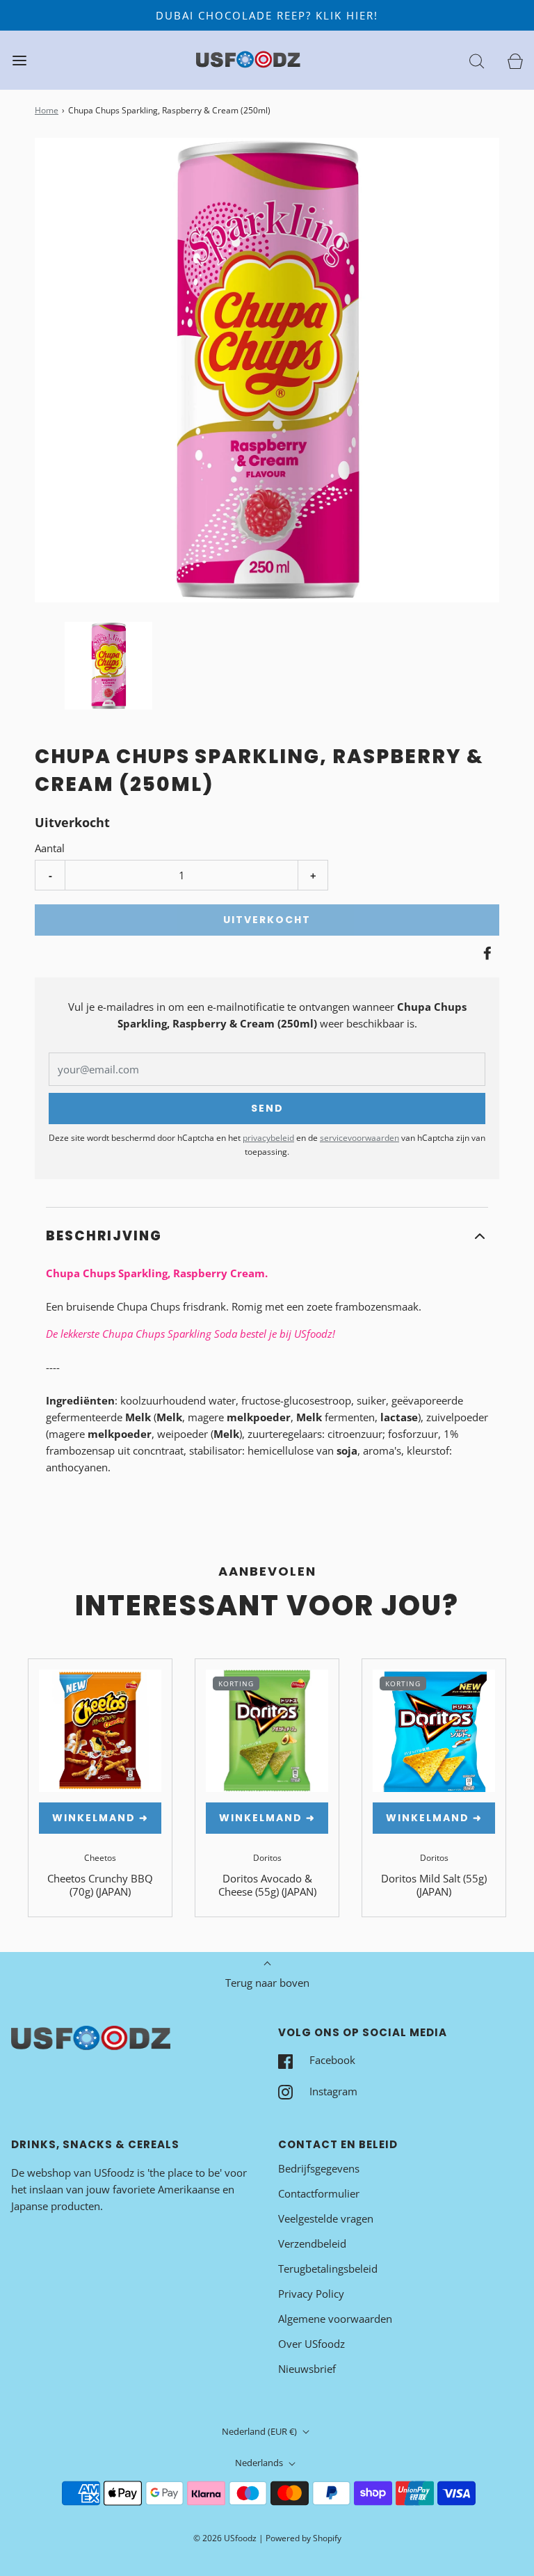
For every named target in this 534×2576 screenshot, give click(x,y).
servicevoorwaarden (359, 1138)
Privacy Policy (311, 2294)
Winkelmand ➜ (100, 1818)
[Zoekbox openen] (477, 60)
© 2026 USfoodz (225, 2538)
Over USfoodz (311, 2344)
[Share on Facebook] (485, 953)
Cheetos (100, 1858)
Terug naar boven (267, 1983)
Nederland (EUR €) (260, 2431)
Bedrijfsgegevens (319, 2168)
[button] (108, 666)
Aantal (50, 848)
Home (47, 110)
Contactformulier (319, 2193)
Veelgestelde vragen (326, 2218)
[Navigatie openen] (19, 60)
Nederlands (260, 2463)
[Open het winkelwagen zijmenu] (515, 60)
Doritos (267, 1858)
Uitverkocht (267, 920)
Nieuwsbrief (307, 2369)
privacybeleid (268, 1138)
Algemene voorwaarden (335, 2319)
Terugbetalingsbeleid (328, 2269)
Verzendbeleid (312, 2243)
